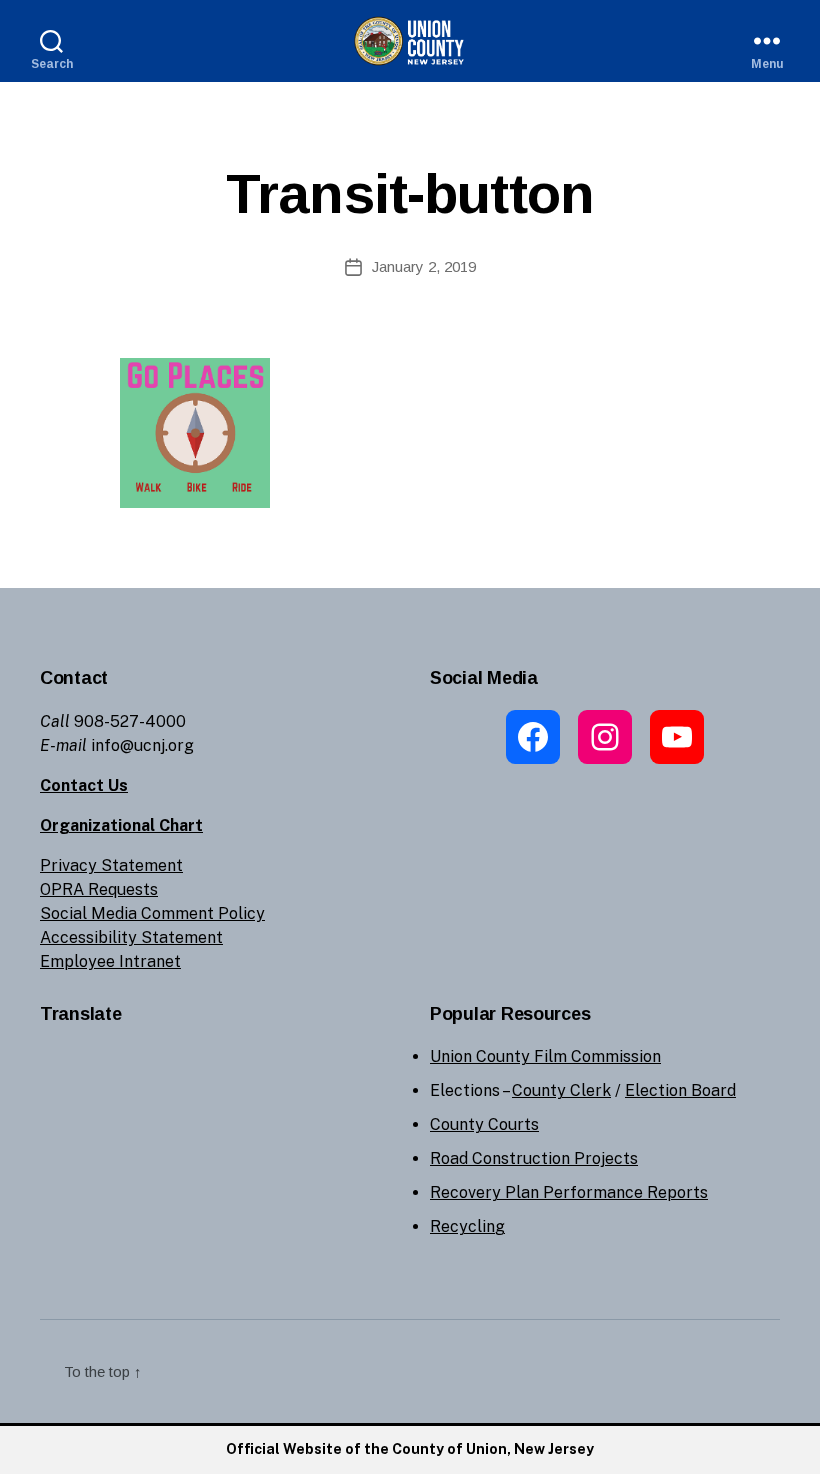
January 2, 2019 (424, 266)
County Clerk (561, 1090)
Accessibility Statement (131, 937)
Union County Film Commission (545, 1056)
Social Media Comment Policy (152, 913)
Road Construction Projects (534, 1158)
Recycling (467, 1226)
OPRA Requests (99, 889)
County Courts (484, 1124)
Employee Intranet (110, 961)
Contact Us (84, 785)
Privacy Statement (111, 865)
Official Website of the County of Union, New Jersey (410, 1449)
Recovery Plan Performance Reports (569, 1192)
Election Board (680, 1090)
